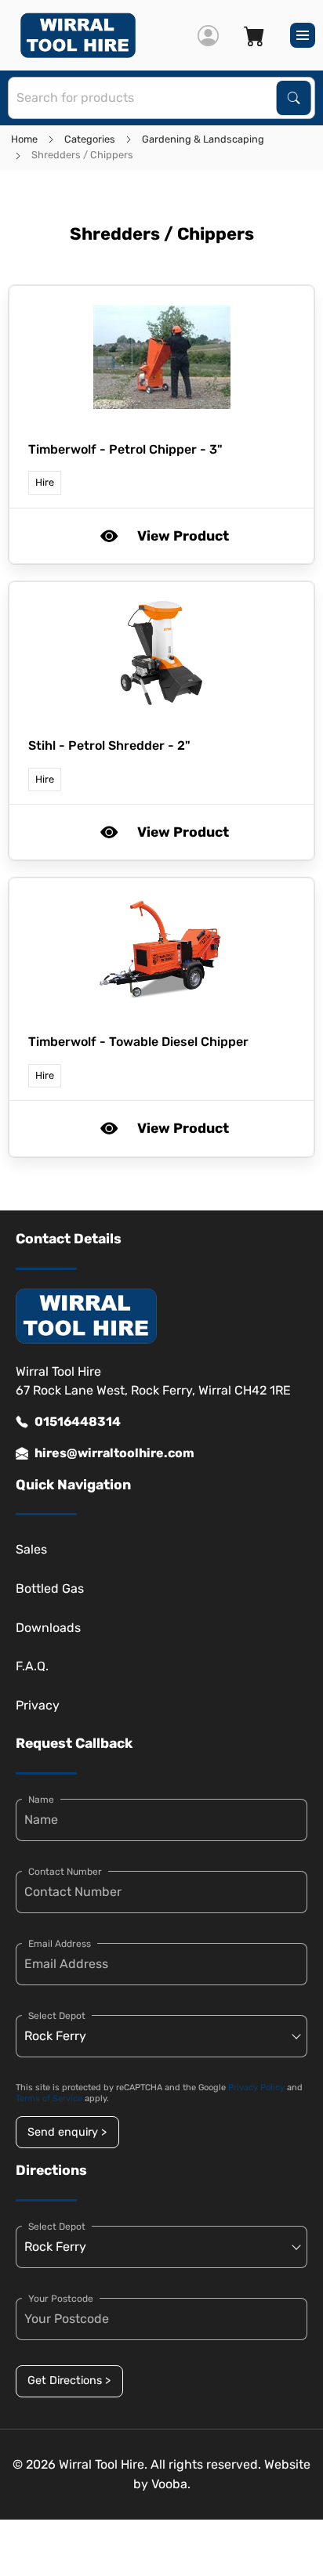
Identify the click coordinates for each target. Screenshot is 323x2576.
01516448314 (78, 1422)
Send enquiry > (67, 2132)
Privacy (38, 1705)
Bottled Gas (50, 1588)
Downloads (48, 1628)
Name (41, 1800)
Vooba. (171, 2484)
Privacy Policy (256, 2088)
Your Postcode (61, 2299)
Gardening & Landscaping (203, 139)
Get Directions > (69, 2381)
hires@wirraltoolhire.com (114, 1453)
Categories (90, 139)
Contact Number (65, 1872)
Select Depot (57, 2016)
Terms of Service (49, 2098)
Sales (31, 1549)
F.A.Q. (32, 1666)
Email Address (60, 1944)
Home (24, 139)
